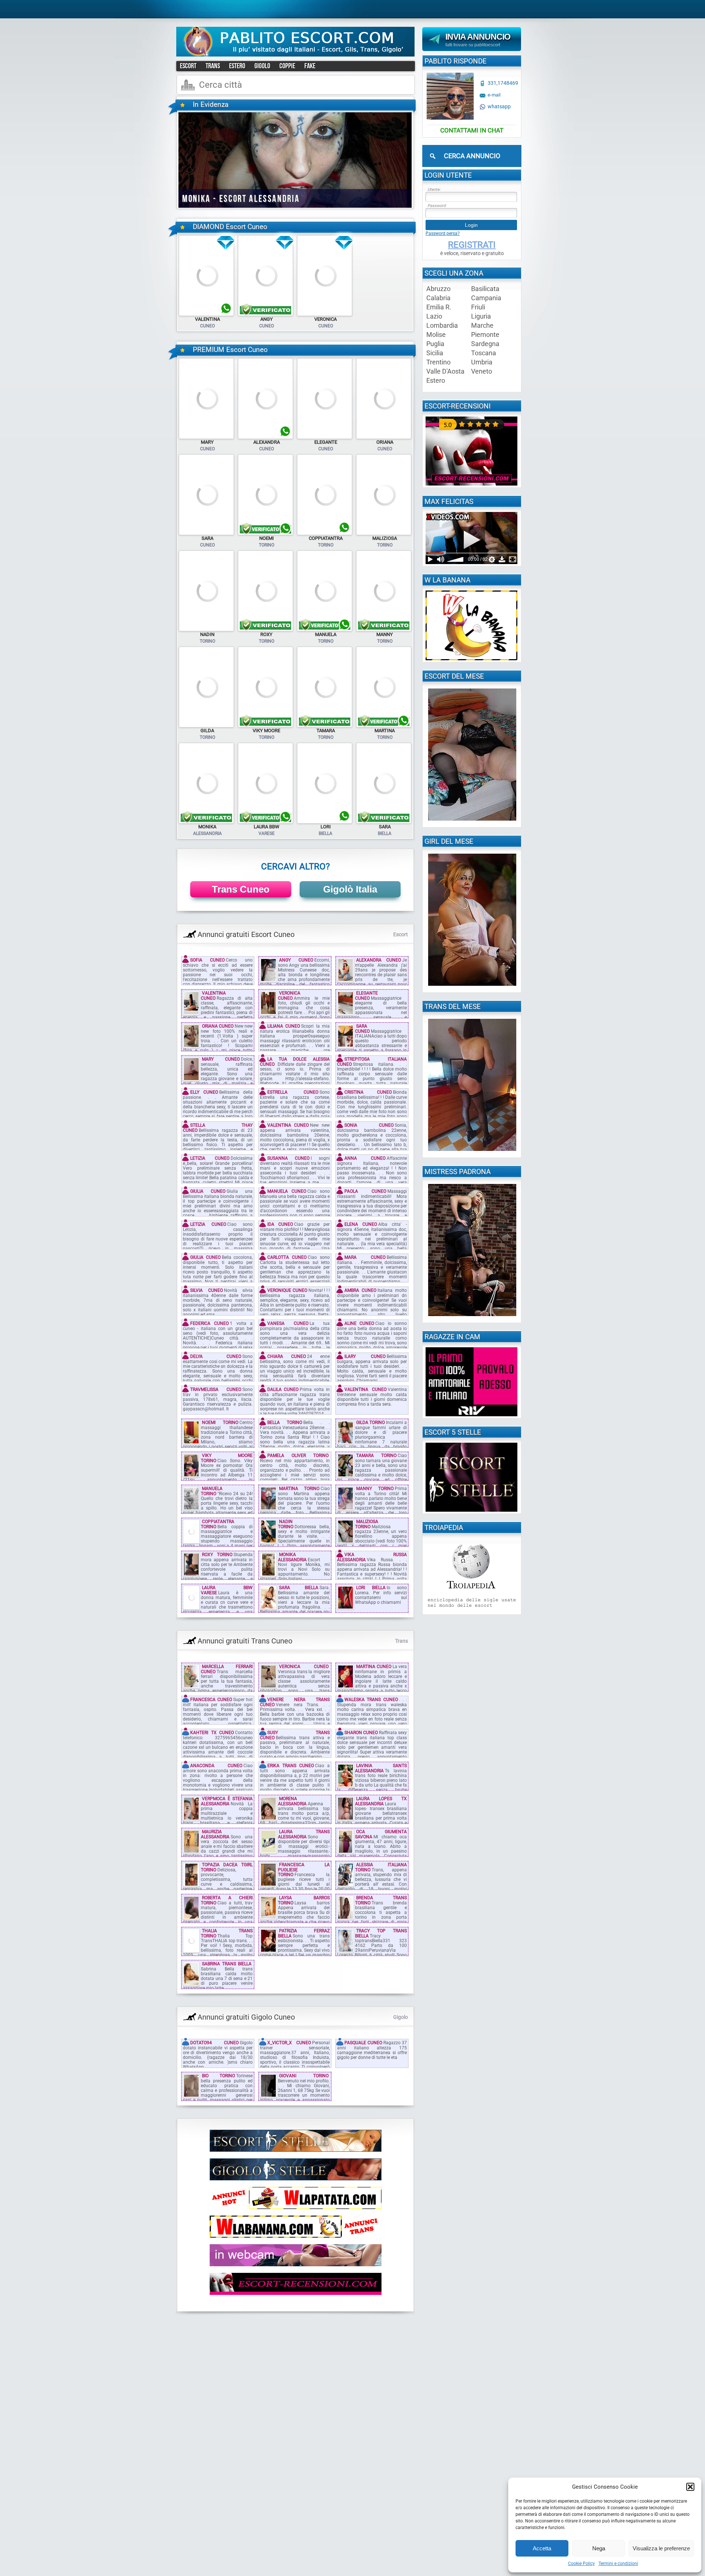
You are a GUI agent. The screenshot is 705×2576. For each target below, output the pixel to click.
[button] (690, 2487)
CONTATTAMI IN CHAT (472, 130)
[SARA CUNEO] (206, 534)
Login (471, 225)
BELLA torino (285, 1423)
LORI (326, 827)
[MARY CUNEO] (206, 437)
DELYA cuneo (216, 1356)
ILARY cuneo (365, 1356)
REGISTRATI (472, 245)
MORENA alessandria (292, 1801)
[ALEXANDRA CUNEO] (265, 437)
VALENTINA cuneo (213, 995)
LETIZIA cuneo (210, 1158)
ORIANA (385, 442)
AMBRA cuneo (360, 1290)
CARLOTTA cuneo (287, 1257)
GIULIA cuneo (208, 1191)
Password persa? (443, 233)
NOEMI (267, 538)
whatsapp (499, 107)
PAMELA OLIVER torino (298, 1456)
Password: (437, 206)
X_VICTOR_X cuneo (289, 2043)
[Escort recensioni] (296, 2293)
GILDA (207, 731)
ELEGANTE (326, 442)
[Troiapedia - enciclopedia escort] (471, 1611)
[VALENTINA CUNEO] (206, 315)
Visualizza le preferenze (661, 2548)
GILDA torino (370, 1423)
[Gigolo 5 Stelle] (296, 2179)
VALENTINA (207, 319)
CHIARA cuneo (287, 1356)
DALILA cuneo (283, 1389)
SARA (207, 538)
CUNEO (207, 326)
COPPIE (287, 66)
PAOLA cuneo (365, 1191)
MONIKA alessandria (292, 1557)
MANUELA (326, 634)
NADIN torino (286, 1524)
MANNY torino (375, 1489)
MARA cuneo (365, 1257)
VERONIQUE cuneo (287, 1290)
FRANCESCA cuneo (211, 1700)
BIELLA (326, 833)
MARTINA (385, 731)
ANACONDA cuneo (216, 1766)
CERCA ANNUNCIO (472, 156)
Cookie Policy (581, 2564)
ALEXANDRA (267, 442)
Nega (599, 2548)
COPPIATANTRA (326, 538)
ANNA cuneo (365, 1158)
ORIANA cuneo (218, 1026)
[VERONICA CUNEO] (325, 315)
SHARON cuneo (361, 1733)
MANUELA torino (212, 1491)
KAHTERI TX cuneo (212, 1733)
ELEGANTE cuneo (366, 995)
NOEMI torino (220, 1423)
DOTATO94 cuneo (214, 2043)
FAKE (310, 66)
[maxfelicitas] (471, 563)
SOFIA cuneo (207, 960)
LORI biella (371, 1588)
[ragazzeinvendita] (296, 2265)
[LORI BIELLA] (325, 822)
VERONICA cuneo (289, 995)
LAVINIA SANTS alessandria (381, 1768)
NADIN (207, 634)
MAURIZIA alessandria (215, 1834)
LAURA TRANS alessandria (304, 1834)
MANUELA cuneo (287, 1191)
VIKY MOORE (266, 731)
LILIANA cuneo (284, 1026)
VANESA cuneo (288, 1323)
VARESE (267, 833)
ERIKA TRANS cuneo (291, 1766)
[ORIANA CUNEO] (384, 437)
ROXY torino (217, 1555)
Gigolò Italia (350, 889)
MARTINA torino (299, 1489)
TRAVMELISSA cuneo (216, 1389)
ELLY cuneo (204, 1092)
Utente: (434, 190)
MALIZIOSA (385, 538)
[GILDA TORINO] (206, 726)
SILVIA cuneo (207, 1290)
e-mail (494, 95)
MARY (207, 442)
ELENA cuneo (361, 1224)
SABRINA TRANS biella (227, 1964)
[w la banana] (471, 659)
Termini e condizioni (618, 2564)
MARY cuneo (221, 1059)
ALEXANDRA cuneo (379, 960)
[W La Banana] (296, 2236)
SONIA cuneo (369, 1125)
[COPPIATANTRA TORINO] (325, 534)
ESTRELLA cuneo (293, 1092)
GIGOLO (262, 66)
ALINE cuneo (359, 1323)
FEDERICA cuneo (209, 1323)
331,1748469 (503, 83)
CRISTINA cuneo (368, 1092)
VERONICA (326, 319)
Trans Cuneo (241, 889)
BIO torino (218, 2076)
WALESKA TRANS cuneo (371, 1700)
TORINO (267, 545)
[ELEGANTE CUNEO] (325, 437)
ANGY (267, 319)
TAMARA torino (376, 1456)
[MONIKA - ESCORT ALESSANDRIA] (295, 206)
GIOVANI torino (304, 2076)
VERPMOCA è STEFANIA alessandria (227, 1801)
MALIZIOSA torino (367, 1524)
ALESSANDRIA (207, 833)
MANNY (385, 634)
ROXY (266, 634)
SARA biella (299, 1588)
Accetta (542, 2548)
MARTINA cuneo (374, 1667)
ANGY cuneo (296, 960)
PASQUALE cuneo (363, 2043)
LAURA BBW (267, 827)
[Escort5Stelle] (471, 1510)
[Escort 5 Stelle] (296, 2150)
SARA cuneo (362, 1029)
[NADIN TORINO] (206, 630)
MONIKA (207, 827)
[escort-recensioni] (471, 484)
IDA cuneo (280, 1224)
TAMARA (326, 731)
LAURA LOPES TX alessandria (381, 1801)
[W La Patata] (296, 2208)
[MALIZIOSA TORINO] (384, 534)
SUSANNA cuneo (288, 1158)
